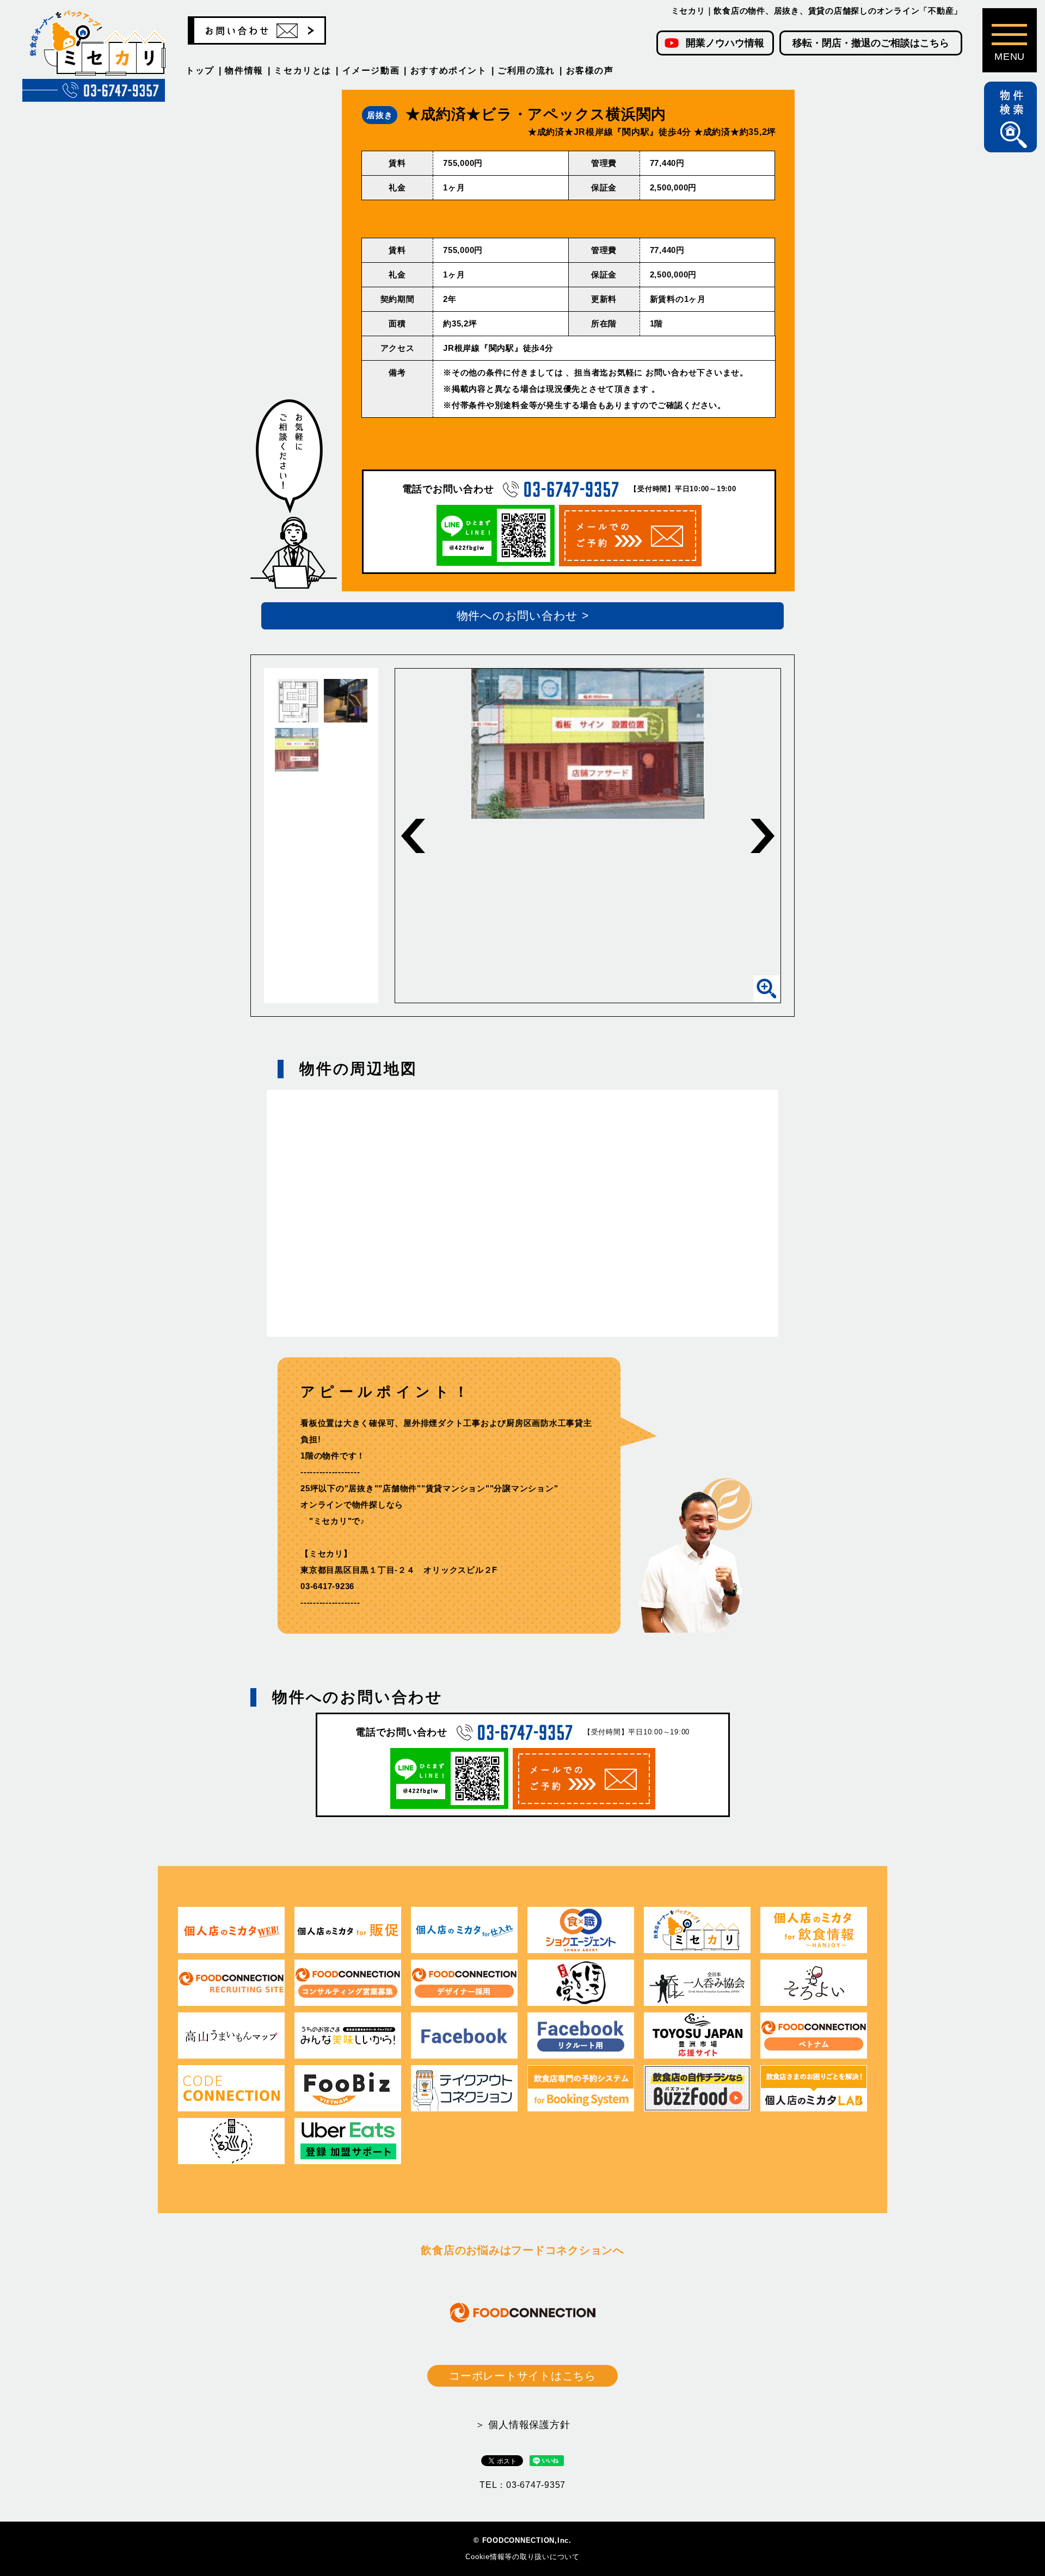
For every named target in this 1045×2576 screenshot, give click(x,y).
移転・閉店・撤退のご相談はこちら (871, 43)
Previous (413, 836)
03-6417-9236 (327, 1586)
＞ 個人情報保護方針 (523, 2425)
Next (763, 836)
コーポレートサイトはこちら (522, 2376)
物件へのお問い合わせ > (523, 616)
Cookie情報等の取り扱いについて (522, 2557)
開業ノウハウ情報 (725, 43)
